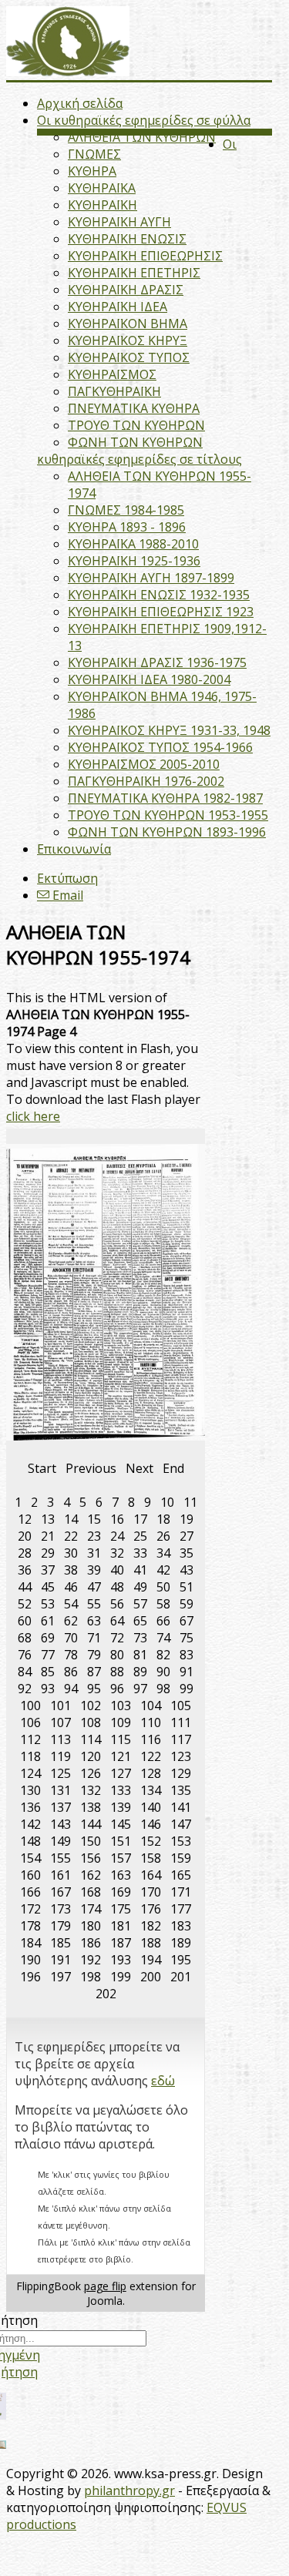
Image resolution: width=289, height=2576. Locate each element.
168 (91, 1892)
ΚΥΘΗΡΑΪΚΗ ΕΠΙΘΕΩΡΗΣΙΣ (145, 256)
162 (91, 1875)
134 (151, 1790)
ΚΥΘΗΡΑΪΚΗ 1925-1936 (134, 561)
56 (117, 1604)
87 (94, 1672)
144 (91, 1824)
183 (181, 1926)
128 (151, 1773)
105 (181, 1706)
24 (117, 1536)
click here (33, 1116)
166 (30, 1892)
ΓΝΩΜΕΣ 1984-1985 (126, 510)
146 (151, 1824)
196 (30, 1977)
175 (121, 1909)
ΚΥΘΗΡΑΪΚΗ (102, 205)
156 (91, 1858)
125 (60, 1773)
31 (94, 1553)
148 (30, 1841)
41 (140, 1570)
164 (151, 1875)
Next (139, 1468)
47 (94, 1587)
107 (60, 1722)
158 (151, 1858)
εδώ (163, 2081)
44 (25, 1587)
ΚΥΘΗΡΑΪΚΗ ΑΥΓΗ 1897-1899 (151, 578)
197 (60, 1977)
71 (94, 1638)
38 (71, 1570)
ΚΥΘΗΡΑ (92, 171)
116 (151, 1739)
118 (30, 1756)
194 (151, 1960)
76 (25, 1655)
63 (94, 1621)
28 (25, 1553)
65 (140, 1621)
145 (121, 1824)
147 (181, 1824)
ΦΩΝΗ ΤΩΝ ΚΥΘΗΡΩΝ (135, 442)
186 (91, 1943)
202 (106, 1994)
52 (25, 1604)
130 (30, 1790)
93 (48, 1689)
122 (151, 1756)
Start (42, 1468)
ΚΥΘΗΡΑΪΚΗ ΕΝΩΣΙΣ (127, 239)
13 (48, 1519)
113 (60, 1739)
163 (121, 1875)
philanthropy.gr (129, 2490)
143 (60, 1824)
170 (151, 1892)
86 (71, 1672)
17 (140, 1519)
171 (181, 1892)
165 (181, 1875)
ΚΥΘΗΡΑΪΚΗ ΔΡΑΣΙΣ (126, 290)
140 (151, 1807)
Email (66, 895)
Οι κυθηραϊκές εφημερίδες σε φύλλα (144, 120)
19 (187, 1519)
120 (91, 1756)
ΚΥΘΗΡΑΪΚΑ (102, 188)
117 (181, 1739)
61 (48, 1621)
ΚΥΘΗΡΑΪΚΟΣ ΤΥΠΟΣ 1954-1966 (160, 747)
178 (30, 1926)
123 (181, 1756)
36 (25, 1570)
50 (163, 1587)
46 (71, 1587)
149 (60, 1841)
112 (30, 1739)
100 (30, 1706)
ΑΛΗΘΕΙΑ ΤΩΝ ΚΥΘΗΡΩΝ (142, 137)
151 (121, 1841)
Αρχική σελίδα (80, 103)
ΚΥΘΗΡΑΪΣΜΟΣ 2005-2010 (144, 764)
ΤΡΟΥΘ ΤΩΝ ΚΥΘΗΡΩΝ (136, 425)
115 (121, 1739)
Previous (91, 1468)
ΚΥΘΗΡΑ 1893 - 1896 (127, 527)
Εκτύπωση (67, 878)
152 (151, 1841)
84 (25, 1672)
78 (71, 1655)
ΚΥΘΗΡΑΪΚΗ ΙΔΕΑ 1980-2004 (149, 679)
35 (187, 1553)
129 (181, 1773)
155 (60, 1858)
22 (71, 1536)
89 (140, 1672)
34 (163, 1553)
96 (117, 1689)
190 (30, 1960)
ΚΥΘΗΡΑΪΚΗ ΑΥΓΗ (119, 222)
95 (94, 1689)
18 (163, 1519)
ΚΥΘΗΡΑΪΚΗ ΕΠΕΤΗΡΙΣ (134, 273)
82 (163, 1655)
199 (121, 1977)
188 (151, 1943)
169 (121, 1892)
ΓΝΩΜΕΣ (94, 154)
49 (140, 1587)
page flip (105, 2286)
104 (151, 1706)
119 (60, 1756)
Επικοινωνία (74, 849)
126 (91, 1773)
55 (94, 1604)
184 (30, 1943)
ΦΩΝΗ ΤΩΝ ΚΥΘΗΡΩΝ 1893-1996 (167, 832)
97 (140, 1689)
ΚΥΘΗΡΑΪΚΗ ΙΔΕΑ (118, 307)
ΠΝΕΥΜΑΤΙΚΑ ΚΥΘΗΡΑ (134, 408)
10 (167, 1502)
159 (181, 1858)
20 (25, 1536)
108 (91, 1722)
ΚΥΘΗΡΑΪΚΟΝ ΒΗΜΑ (128, 324)
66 (163, 1621)
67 (187, 1621)
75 (187, 1638)
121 (121, 1756)
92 (25, 1689)
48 (117, 1587)
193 (121, 1960)
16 (117, 1519)
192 (91, 1960)
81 (140, 1655)
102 (91, 1706)
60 (25, 1621)
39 (94, 1570)
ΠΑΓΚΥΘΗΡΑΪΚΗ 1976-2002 (146, 781)
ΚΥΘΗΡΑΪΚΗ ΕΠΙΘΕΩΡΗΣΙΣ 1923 (161, 612)
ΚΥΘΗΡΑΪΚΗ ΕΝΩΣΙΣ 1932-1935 (159, 595)
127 (121, 1773)
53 (48, 1604)
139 (121, 1807)
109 (121, 1722)
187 (121, 1943)
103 (121, 1706)
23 (94, 1536)
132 (91, 1790)
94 (71, 1689)
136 (30, 1807)
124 (30, 1773)
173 (60, 1909)
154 (30, 1858)
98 (163, 1689)
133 (121, 1790)
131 (60, 1790)
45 (48, 1587)
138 (91, 1807)
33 (140, 1553)
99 (187, 1689)
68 (25, 1638)
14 (71, 1519)
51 (187, 1587)
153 (181, 1841)
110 (151, 1722)
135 (181, 1790)
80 (117, 1655)
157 (121, 1858)
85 (48, 1672)
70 (71, 1638)
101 (60, 1706)
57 (140, 1604)
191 (60, 1960)
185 (60, 1943)
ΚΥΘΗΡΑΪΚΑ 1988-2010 (133, 544)
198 (91, 1977)
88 (117, 1672)
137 (60, 1807)
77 (48, 1655)
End (173, 1468)
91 (187, 1672)
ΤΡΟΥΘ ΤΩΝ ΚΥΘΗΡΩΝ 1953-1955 (168, 815)
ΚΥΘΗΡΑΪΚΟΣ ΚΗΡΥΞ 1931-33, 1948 (169, 730)
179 (60, 1926)
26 (163, 1536)
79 (94, 1655)
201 (181, 1977)
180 (91, 1926)
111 (181, 1722)
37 (48, 1570)
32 (117, 1553)
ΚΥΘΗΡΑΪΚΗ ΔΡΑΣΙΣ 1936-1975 (157, 662)
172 (30, 1909)
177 (181, 1909)
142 (30, 1824)
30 (71, 1553)
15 (94, 1519)
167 (60, 1892)
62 (71, 1621)
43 (187, 1570)
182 (151, 1926)
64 (117, 1621)
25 (140, 1536)
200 (151, 1977)
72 (117, 1638)
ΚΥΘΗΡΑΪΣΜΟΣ (112, 374)
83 (187, 1655)
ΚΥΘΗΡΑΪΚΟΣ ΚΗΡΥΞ (128, 340)
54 (71, 1604)
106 (30, 1722)
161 (60, 1875)
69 (48, 1638)
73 (140, 1638)
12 (25, 1519)
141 (181, 1807)
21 (48, 1536)
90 (163, 1672)
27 (187, 1536)
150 (91, 1841)
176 (151, 1909)
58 (163, 1604)
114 (91, 1739)
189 (181, 1943)
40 (117, 1570)
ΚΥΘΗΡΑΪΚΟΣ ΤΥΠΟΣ (129, 357)
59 (187, 1604)
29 (48, 1553)
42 (163, 1570)
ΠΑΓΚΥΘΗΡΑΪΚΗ (114, 391)
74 (163, 1638)
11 (190, 1502)
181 (121, 1926)
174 (91, 1909)
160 (30, 1875)
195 (181, 1960)
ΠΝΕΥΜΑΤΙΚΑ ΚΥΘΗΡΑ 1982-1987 (165, 798)
